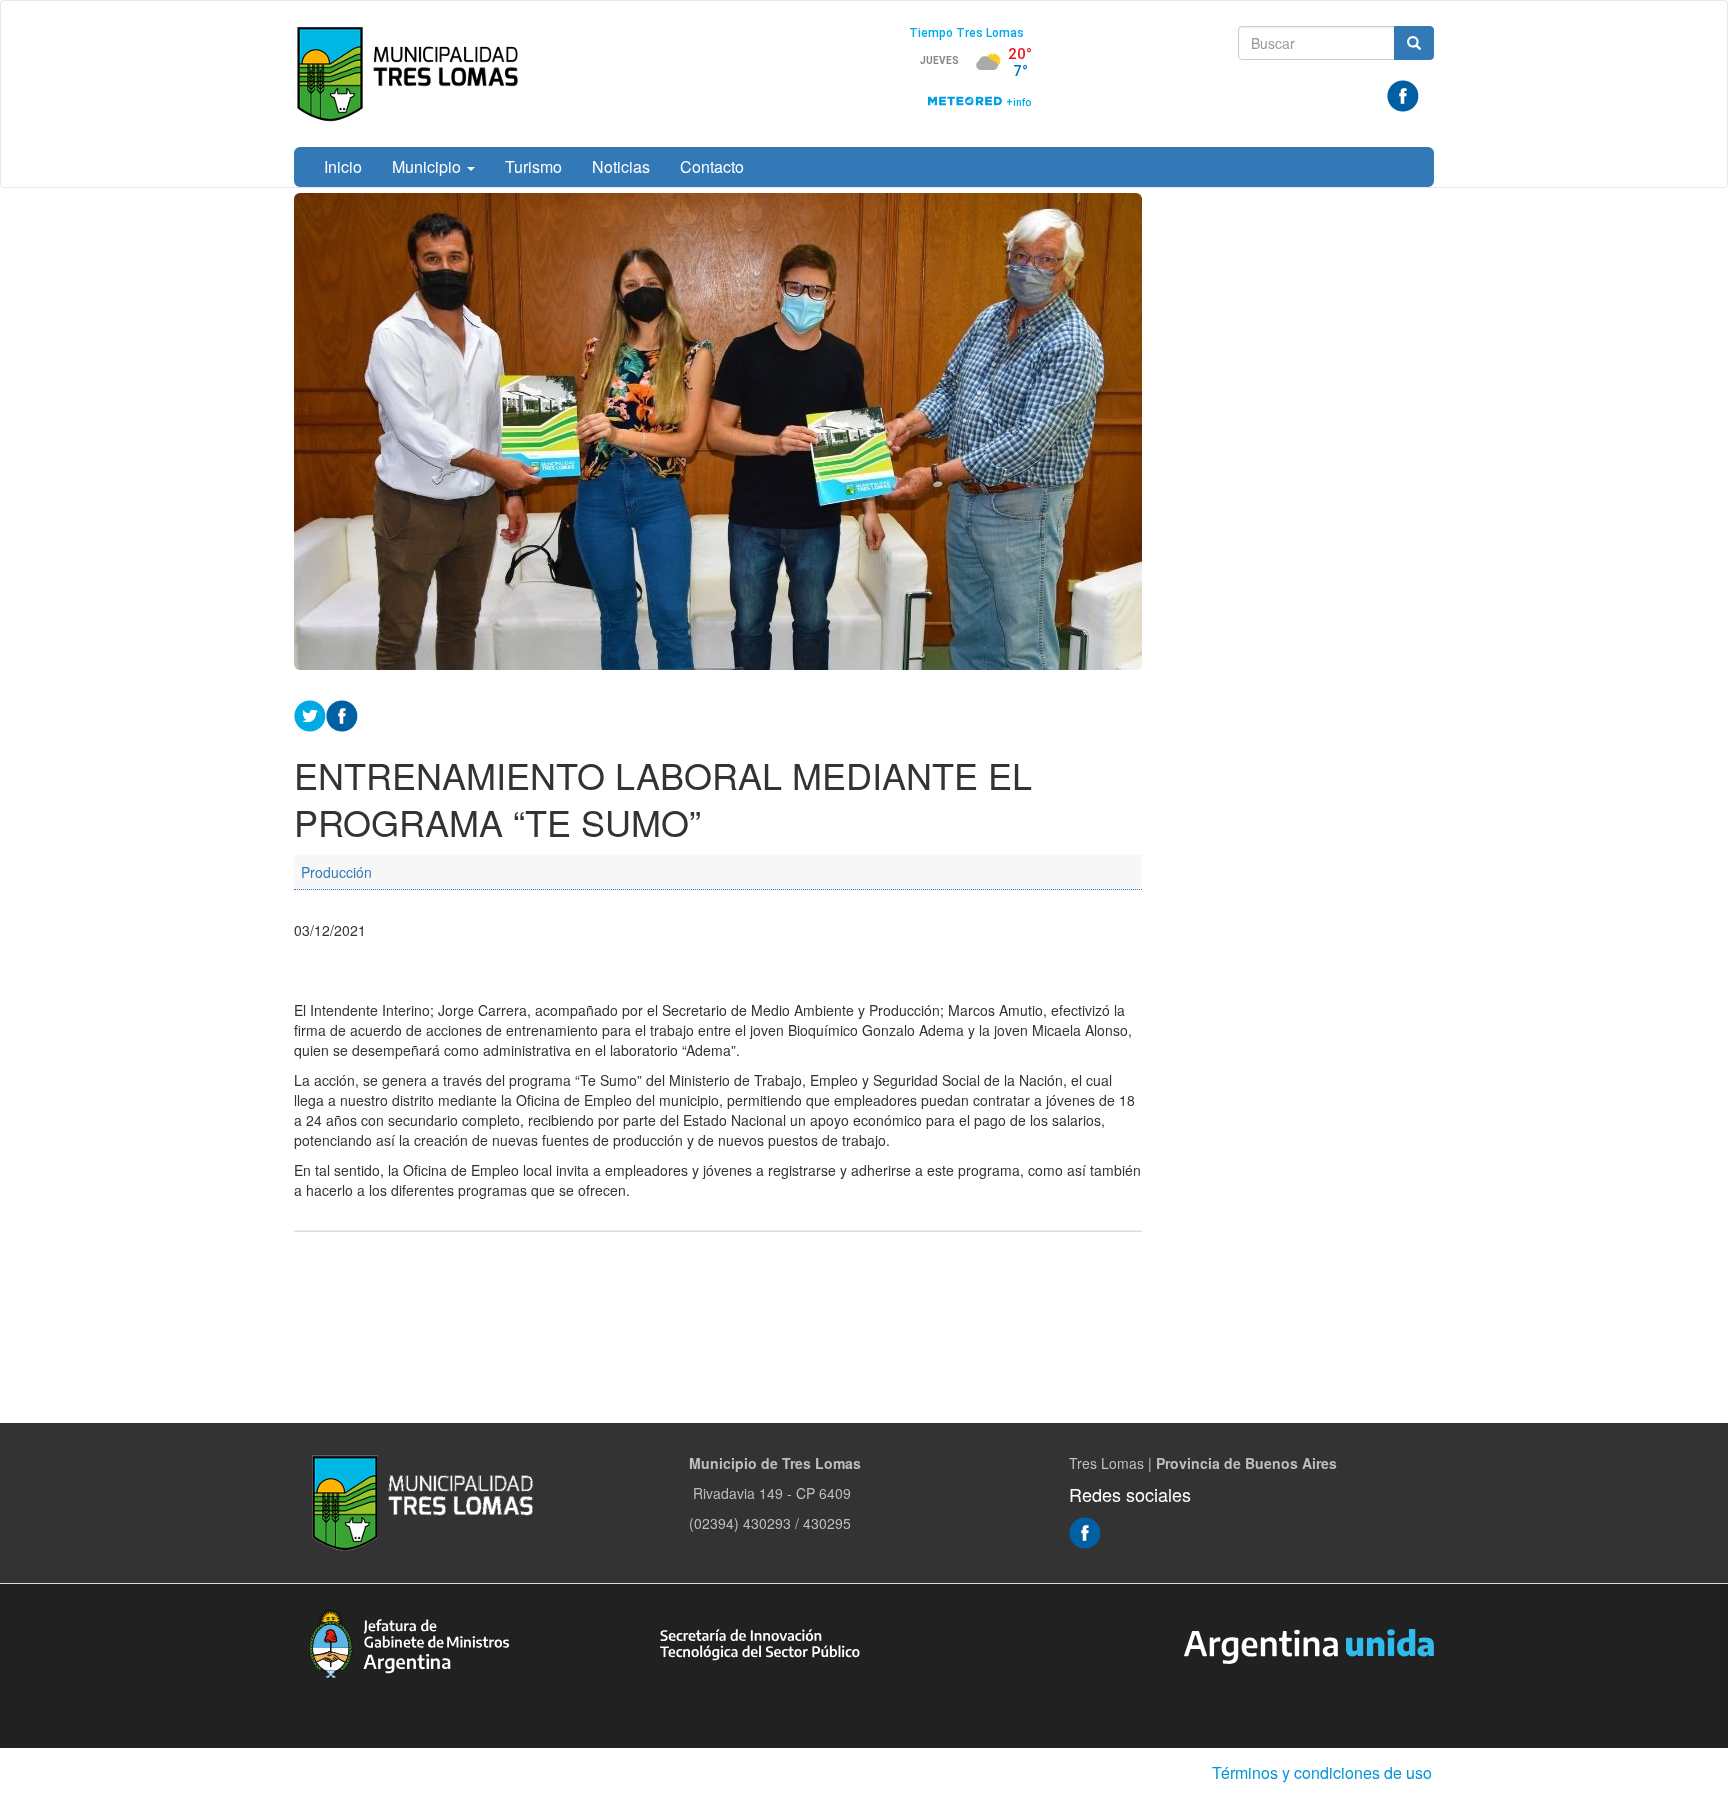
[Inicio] (412, 74)
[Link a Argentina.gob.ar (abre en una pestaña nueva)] (1309, 1644)
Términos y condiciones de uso (1322, 1772)
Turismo (533, 166)
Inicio (343, 166)
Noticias (621, 166)
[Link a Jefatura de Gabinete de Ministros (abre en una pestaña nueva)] (409, 1641)
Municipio (428, 166)
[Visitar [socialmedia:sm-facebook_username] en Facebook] (342, 713)
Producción (336, 872)
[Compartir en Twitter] (310, 713)
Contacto (712, 166)
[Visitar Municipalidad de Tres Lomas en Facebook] (1403, 94)
